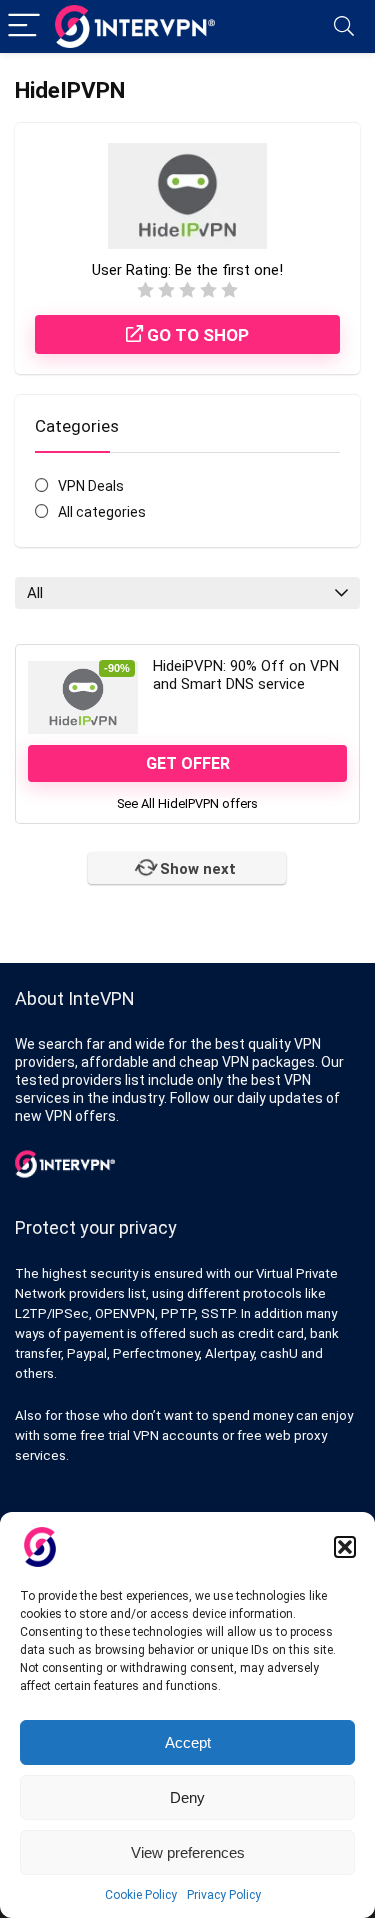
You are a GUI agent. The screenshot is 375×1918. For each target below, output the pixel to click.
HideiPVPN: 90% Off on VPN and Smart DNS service (246, 675)
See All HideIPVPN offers (187, 803)
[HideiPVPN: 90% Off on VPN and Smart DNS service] (83, 697)
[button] (345, 1547)
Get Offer (188, 763)
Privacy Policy (224, 1895)
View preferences (188, 1852)
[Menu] (24, 26)
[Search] (344, 26)
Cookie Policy (141, 1895)
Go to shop (196, 335)
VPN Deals (91, 486)
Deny (187, 1797)
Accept (188, 1742)
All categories (102, 512)
